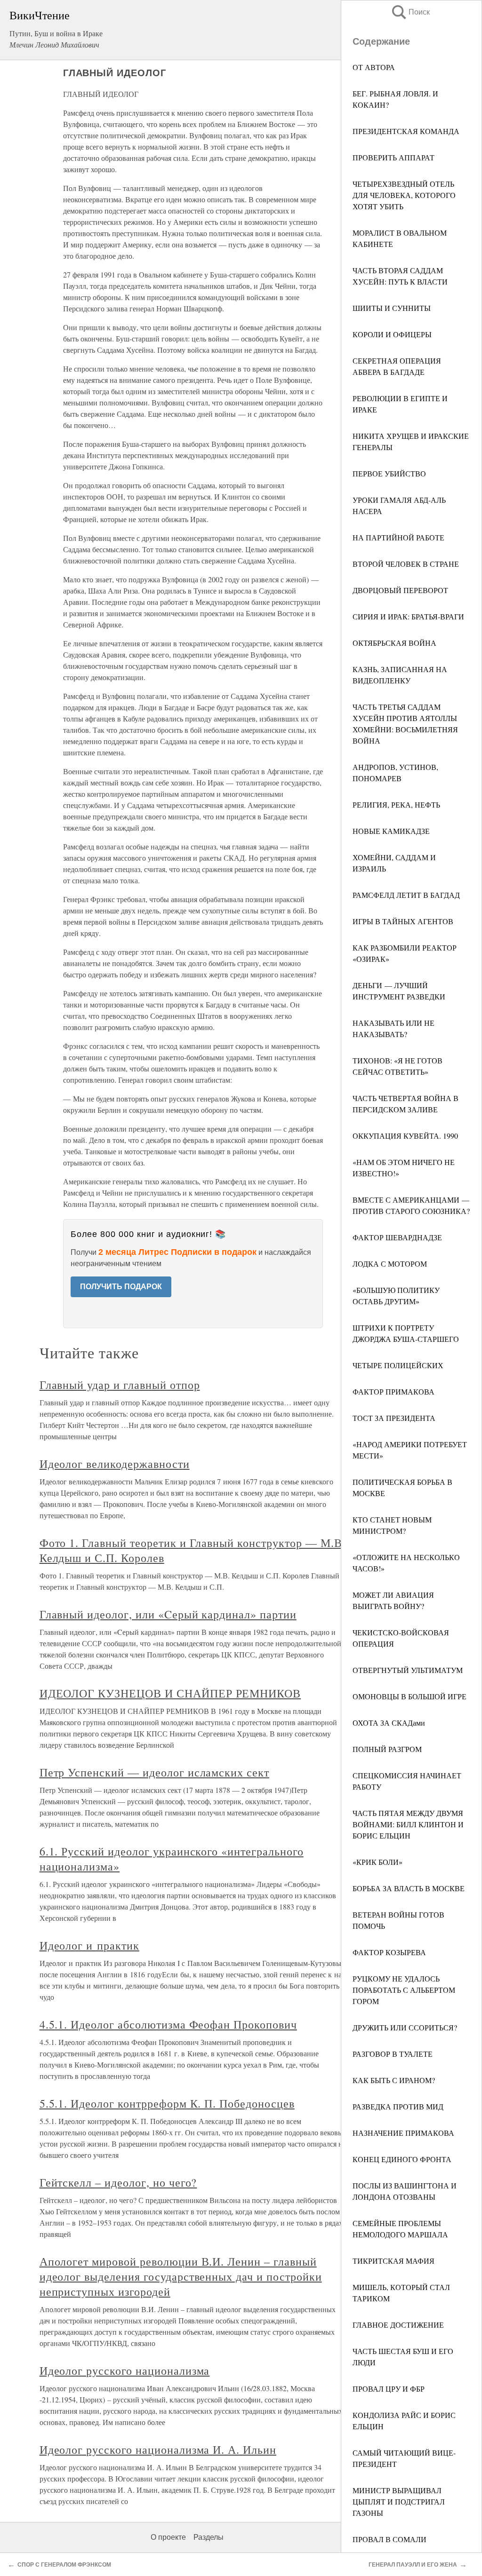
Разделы (209, 2537)
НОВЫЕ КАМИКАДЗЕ (391, 831)
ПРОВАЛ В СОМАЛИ (390, 2539)
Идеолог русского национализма (125, 2370)
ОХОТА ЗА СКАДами (389, 1723)
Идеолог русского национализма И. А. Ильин (158, 2449)
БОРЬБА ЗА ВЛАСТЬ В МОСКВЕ (409, 1888)
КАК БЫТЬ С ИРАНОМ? (394, 2080)
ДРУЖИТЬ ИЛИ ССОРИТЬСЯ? (405, 2027)
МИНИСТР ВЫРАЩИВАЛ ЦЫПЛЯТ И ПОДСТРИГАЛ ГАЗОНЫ (399, 2501)
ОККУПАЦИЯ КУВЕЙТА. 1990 (405, 1136)
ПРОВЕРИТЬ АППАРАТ (394, 157)
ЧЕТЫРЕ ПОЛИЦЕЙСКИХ (398, 1365)
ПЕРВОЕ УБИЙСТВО (389, 473)
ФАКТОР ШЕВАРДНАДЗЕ (397, 1237)
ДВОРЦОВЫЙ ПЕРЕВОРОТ (400, 590)
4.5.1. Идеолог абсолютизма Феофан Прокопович (168, 2024)
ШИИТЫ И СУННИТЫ (392, 308)
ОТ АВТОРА (374, 67)
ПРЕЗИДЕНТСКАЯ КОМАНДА (406, 131)
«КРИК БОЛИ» (378, 1862)
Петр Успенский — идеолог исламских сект (154, 1772)
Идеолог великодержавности (115, 1464)
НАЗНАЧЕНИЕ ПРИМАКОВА (403, 2133)
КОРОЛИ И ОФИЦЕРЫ (392, 334)
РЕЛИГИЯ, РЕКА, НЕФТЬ (396, 805)
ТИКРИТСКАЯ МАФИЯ (394, 2261)
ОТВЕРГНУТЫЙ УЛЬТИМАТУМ (408, 1670)
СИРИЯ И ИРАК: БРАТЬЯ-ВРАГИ (408, 616)
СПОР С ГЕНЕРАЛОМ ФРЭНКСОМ (64, 2565)
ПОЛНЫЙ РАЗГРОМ (387, 1749)
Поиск (410, 12)
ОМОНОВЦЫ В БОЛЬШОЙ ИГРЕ (410, 1696)
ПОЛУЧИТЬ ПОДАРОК (121, 1287)
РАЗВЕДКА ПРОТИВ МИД (398, 2106)
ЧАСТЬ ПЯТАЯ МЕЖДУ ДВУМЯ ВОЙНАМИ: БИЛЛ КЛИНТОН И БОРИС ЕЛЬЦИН (408, 1824)
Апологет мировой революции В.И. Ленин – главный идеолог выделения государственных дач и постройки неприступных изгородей (181, 2276)
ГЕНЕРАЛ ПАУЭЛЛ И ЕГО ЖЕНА (413, 2565)
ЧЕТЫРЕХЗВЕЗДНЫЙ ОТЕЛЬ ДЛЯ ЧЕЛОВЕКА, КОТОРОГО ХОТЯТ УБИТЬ (404, 195)
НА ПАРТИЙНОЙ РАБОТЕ (398, 537)
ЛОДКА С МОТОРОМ (390, 1264)
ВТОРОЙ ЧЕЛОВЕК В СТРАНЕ (406, 564)
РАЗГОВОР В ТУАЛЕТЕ (393, 2054)
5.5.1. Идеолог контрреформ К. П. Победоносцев (167, 2103)
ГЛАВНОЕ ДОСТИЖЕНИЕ (398, 2325)
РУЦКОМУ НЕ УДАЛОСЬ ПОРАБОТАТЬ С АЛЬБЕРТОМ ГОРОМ (404, 1990)
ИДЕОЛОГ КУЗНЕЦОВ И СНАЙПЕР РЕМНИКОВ (170, 1693)
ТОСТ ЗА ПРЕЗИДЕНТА (394, 1418)
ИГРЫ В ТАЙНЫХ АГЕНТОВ (403, 921)
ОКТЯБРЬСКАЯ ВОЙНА (394, 643)
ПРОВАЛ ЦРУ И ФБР (389, 2389)
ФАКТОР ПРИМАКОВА (394, 1391)
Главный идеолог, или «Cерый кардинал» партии (168, 1614)
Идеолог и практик (89, 1945)
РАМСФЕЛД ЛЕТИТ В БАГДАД (406, 895)
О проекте (168, 2537)
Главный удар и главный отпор (120, 1385)
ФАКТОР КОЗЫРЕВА (389, 1952)
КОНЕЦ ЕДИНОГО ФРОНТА (402, 2159)
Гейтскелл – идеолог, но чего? (118, 2182)
